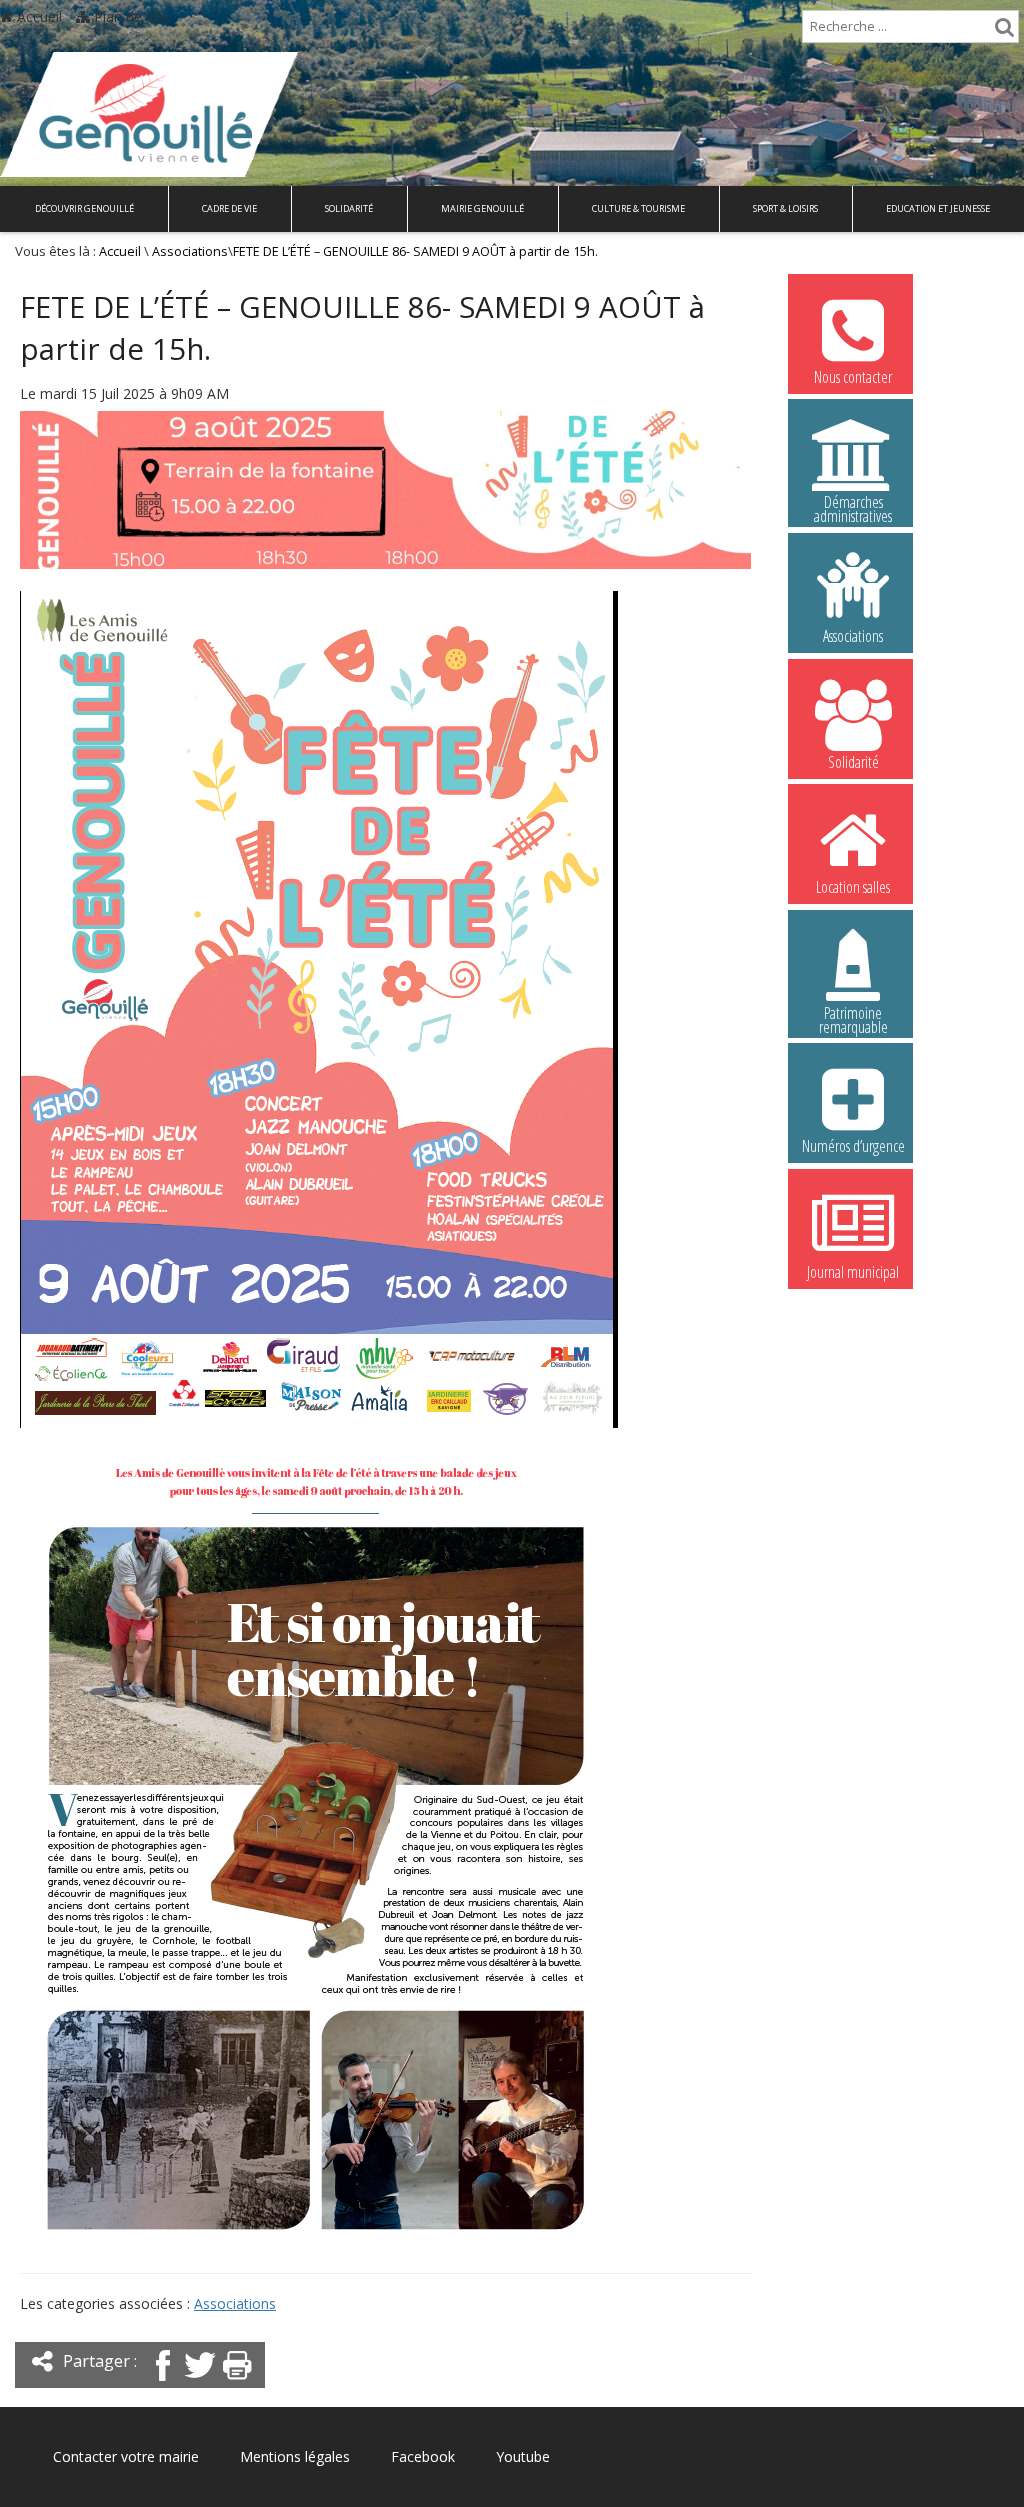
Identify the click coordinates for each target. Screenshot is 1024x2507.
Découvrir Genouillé (84, 208)
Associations (190, 251)
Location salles (853, 887)
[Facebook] (163, 2382)
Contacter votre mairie (126, 2456)
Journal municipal (853, 1272)
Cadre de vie (229, 208)
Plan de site (129, 16)
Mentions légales (295, 2456)
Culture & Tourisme (638, 208)
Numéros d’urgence (853, 1146)
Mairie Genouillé (482, 208)
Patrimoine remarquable (853, 1016)
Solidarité (349, 208)
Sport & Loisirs (785, 208)
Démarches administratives (853, 505)
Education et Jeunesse (938, 208)
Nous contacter (853, 377)
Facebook (423, 2456)
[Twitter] (200, 2382)
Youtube (523, 2456)
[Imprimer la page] (237, 2382)
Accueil (37, 16)
